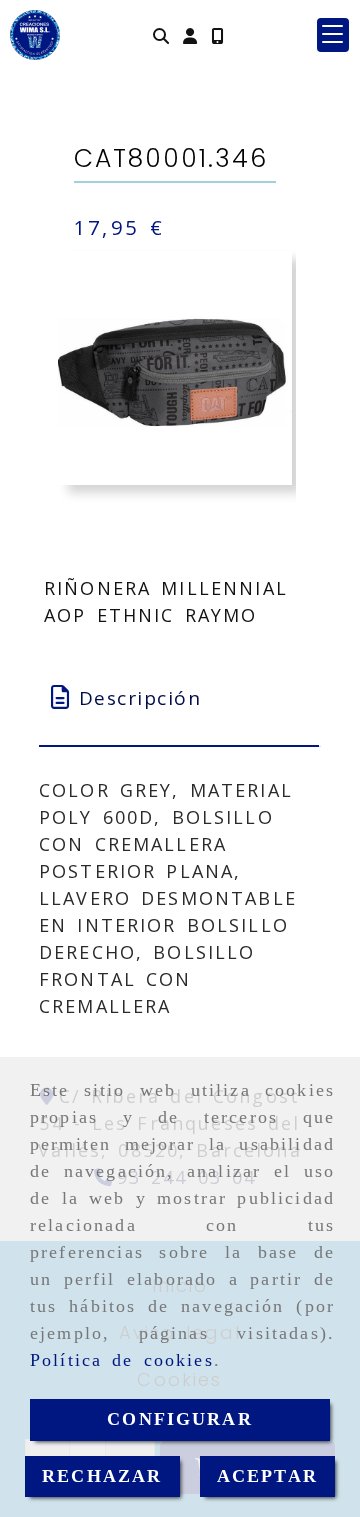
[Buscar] (161, 35)
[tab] (179, 698)
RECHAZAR (102, 1476)
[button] (190, 35)
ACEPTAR (267, 1476)
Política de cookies (122, 1360)
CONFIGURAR (180, 1419)
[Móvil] (217, 35)
